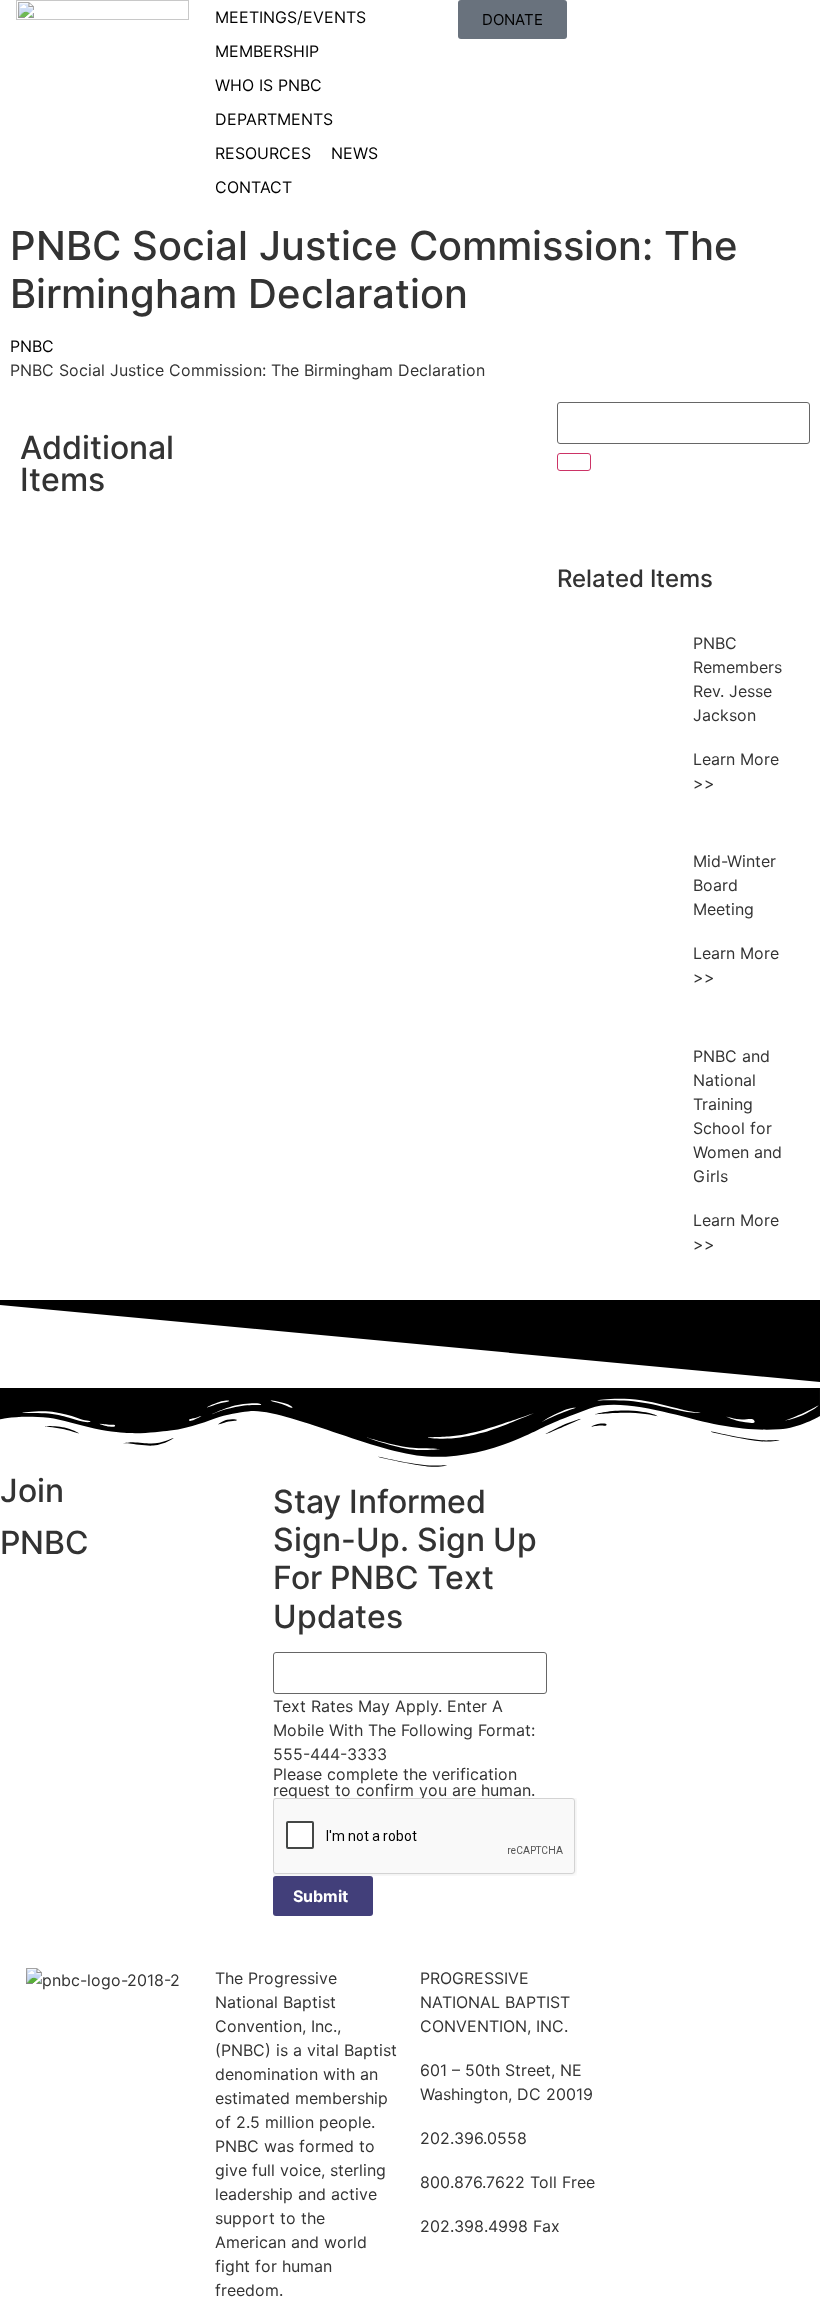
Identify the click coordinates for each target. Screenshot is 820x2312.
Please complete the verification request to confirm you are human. (404, 1782)
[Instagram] (747, 516)
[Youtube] (692, 516)
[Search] (574, 462)
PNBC (32, 346)
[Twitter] (637, 516)
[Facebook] (582, 516)
